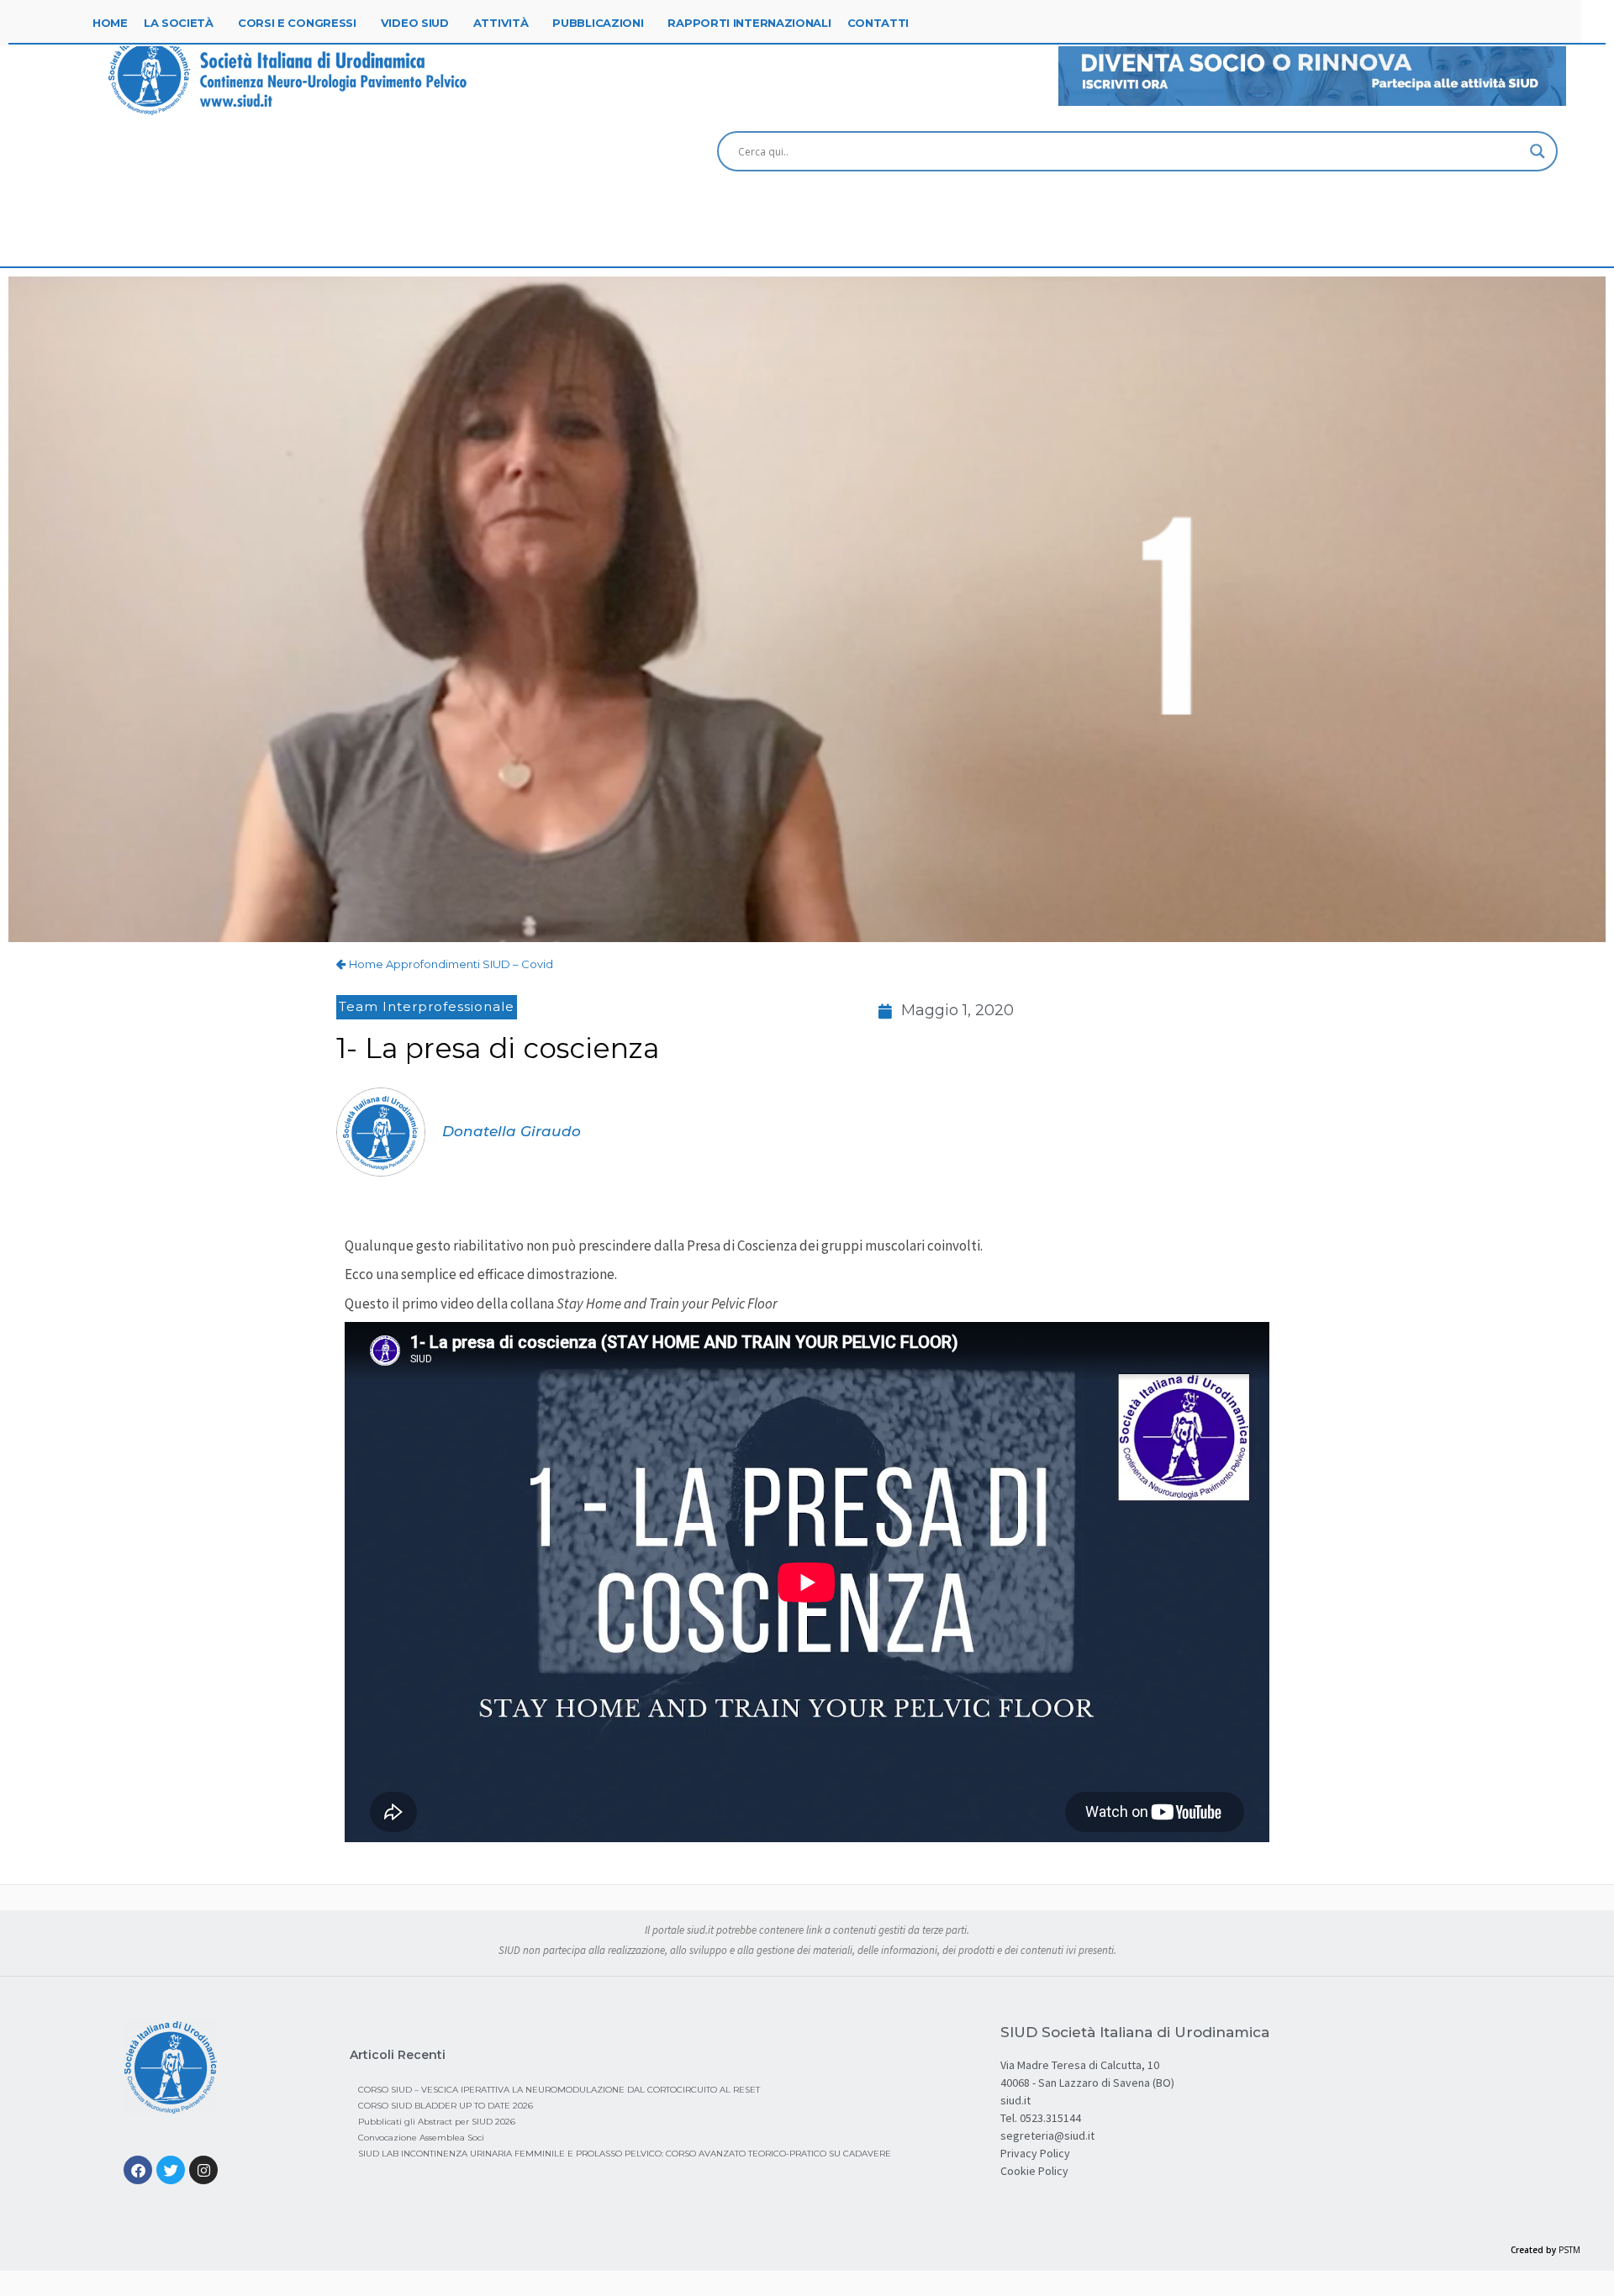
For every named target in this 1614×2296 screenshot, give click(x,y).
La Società (179, 23)
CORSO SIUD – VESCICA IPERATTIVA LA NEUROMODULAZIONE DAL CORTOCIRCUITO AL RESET (559, 2090)
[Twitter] (171, 2170)
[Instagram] (203, 2170)
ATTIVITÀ (501, 23)
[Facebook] (138, 2170)
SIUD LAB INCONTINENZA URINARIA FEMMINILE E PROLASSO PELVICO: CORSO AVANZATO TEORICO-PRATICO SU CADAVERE (625, 2154)
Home (110, 23)
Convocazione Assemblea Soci (421, 2138)
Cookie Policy (1034, 2171)
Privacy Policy (1035, 2153)
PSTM (1569, 2250)
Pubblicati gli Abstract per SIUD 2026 (437, 2122)
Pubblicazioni (598, 23)
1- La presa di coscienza (498, 1048)
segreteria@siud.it (1047, 2135)
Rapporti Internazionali (749, 23)
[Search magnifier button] (1538, 151)
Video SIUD (415, 23)
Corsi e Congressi (297, 23)
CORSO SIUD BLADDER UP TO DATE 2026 (446, 2106)
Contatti (878, 23)
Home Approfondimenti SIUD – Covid (451, 964)
